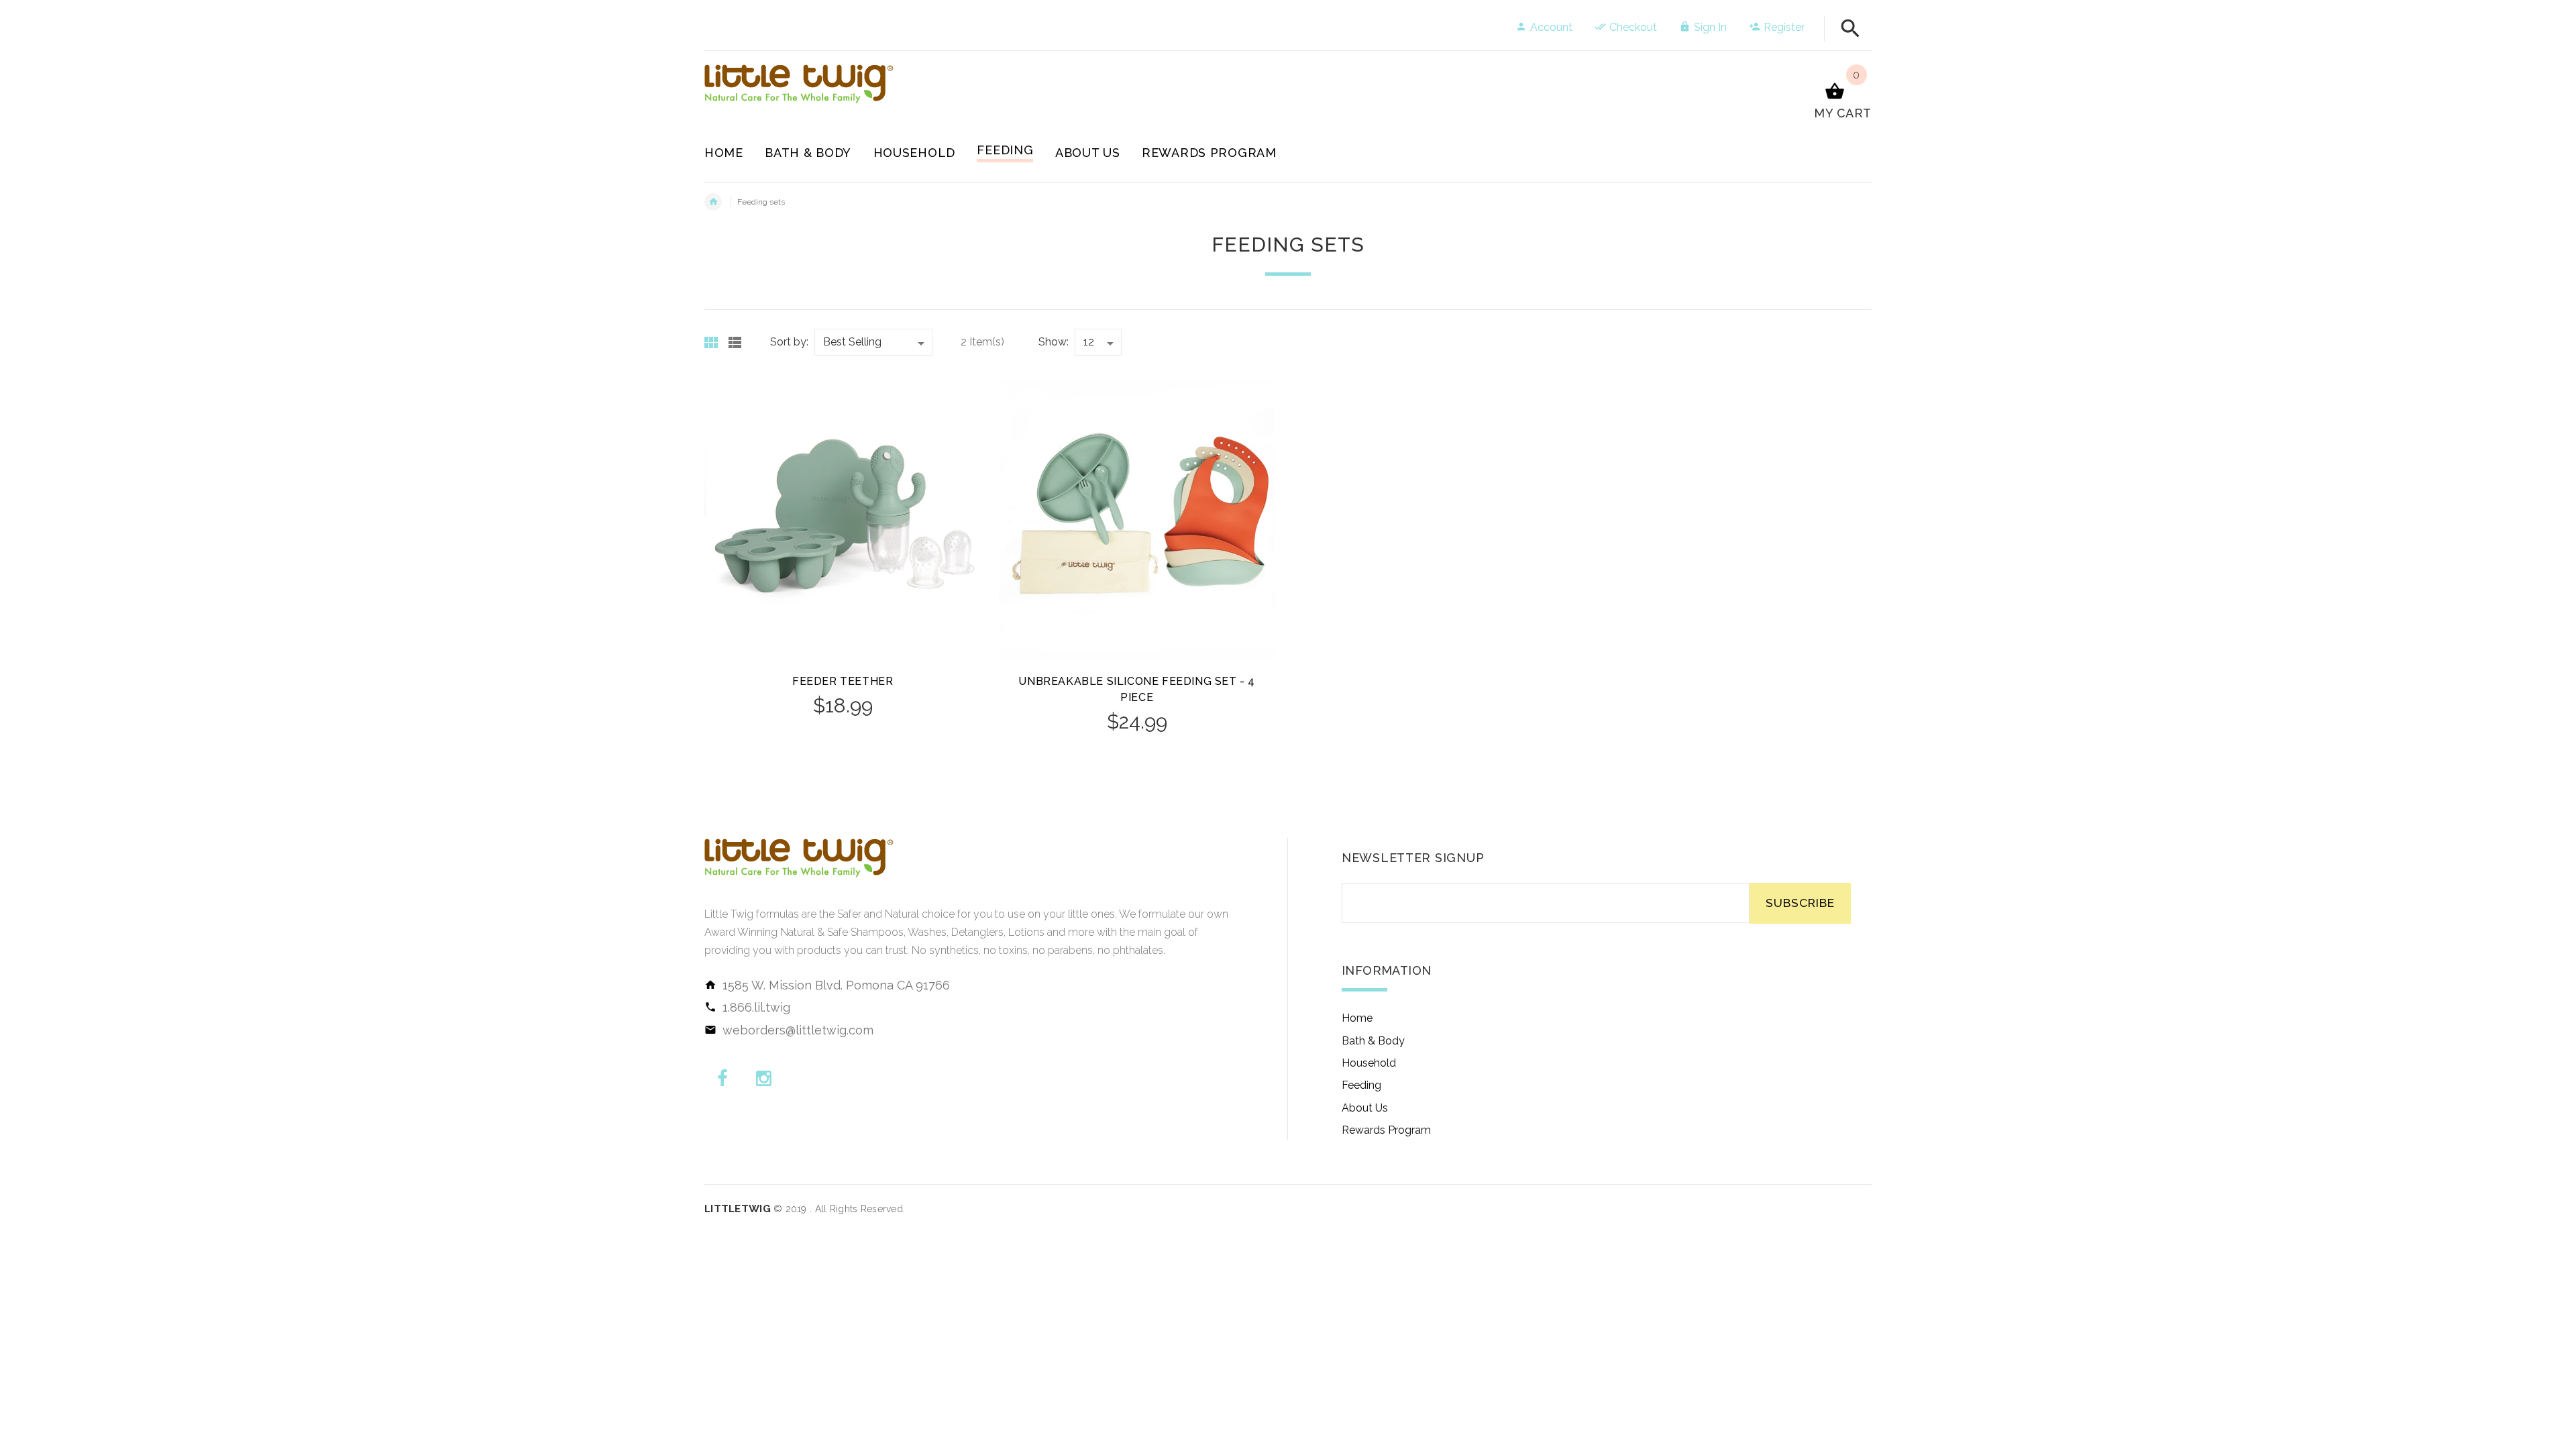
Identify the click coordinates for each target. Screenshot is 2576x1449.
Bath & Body (1373, 1041)
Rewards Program (1386, 1130)
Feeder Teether (843, 681)
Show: (1054, 342)
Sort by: (789, 342)
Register (1784, 27)
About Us (1365, 1108)
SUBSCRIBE (1800, 903)
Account (1551, 27)
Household (1369, 1063)
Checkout (1633, 27)
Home (1357, 1018)
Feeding (1361, 1085)
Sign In (1710, 27)
